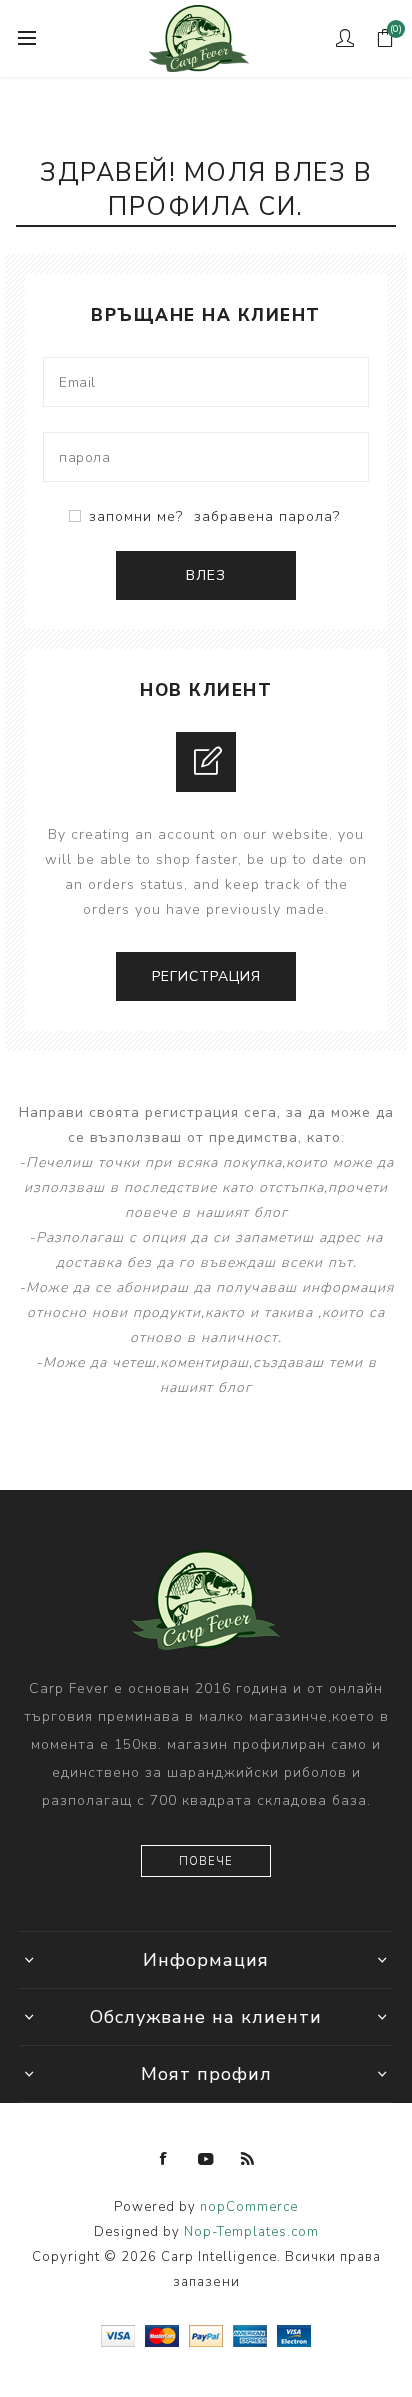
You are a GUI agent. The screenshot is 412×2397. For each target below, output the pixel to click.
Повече (206, 1861)
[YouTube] (206, 2159)
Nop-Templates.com (251, 2232)
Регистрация (206, 976)
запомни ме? (136, 516)
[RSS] (248, 2159)
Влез (206, 575)
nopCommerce (249, 2207)
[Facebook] (164, 2159)
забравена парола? (267, 516)
